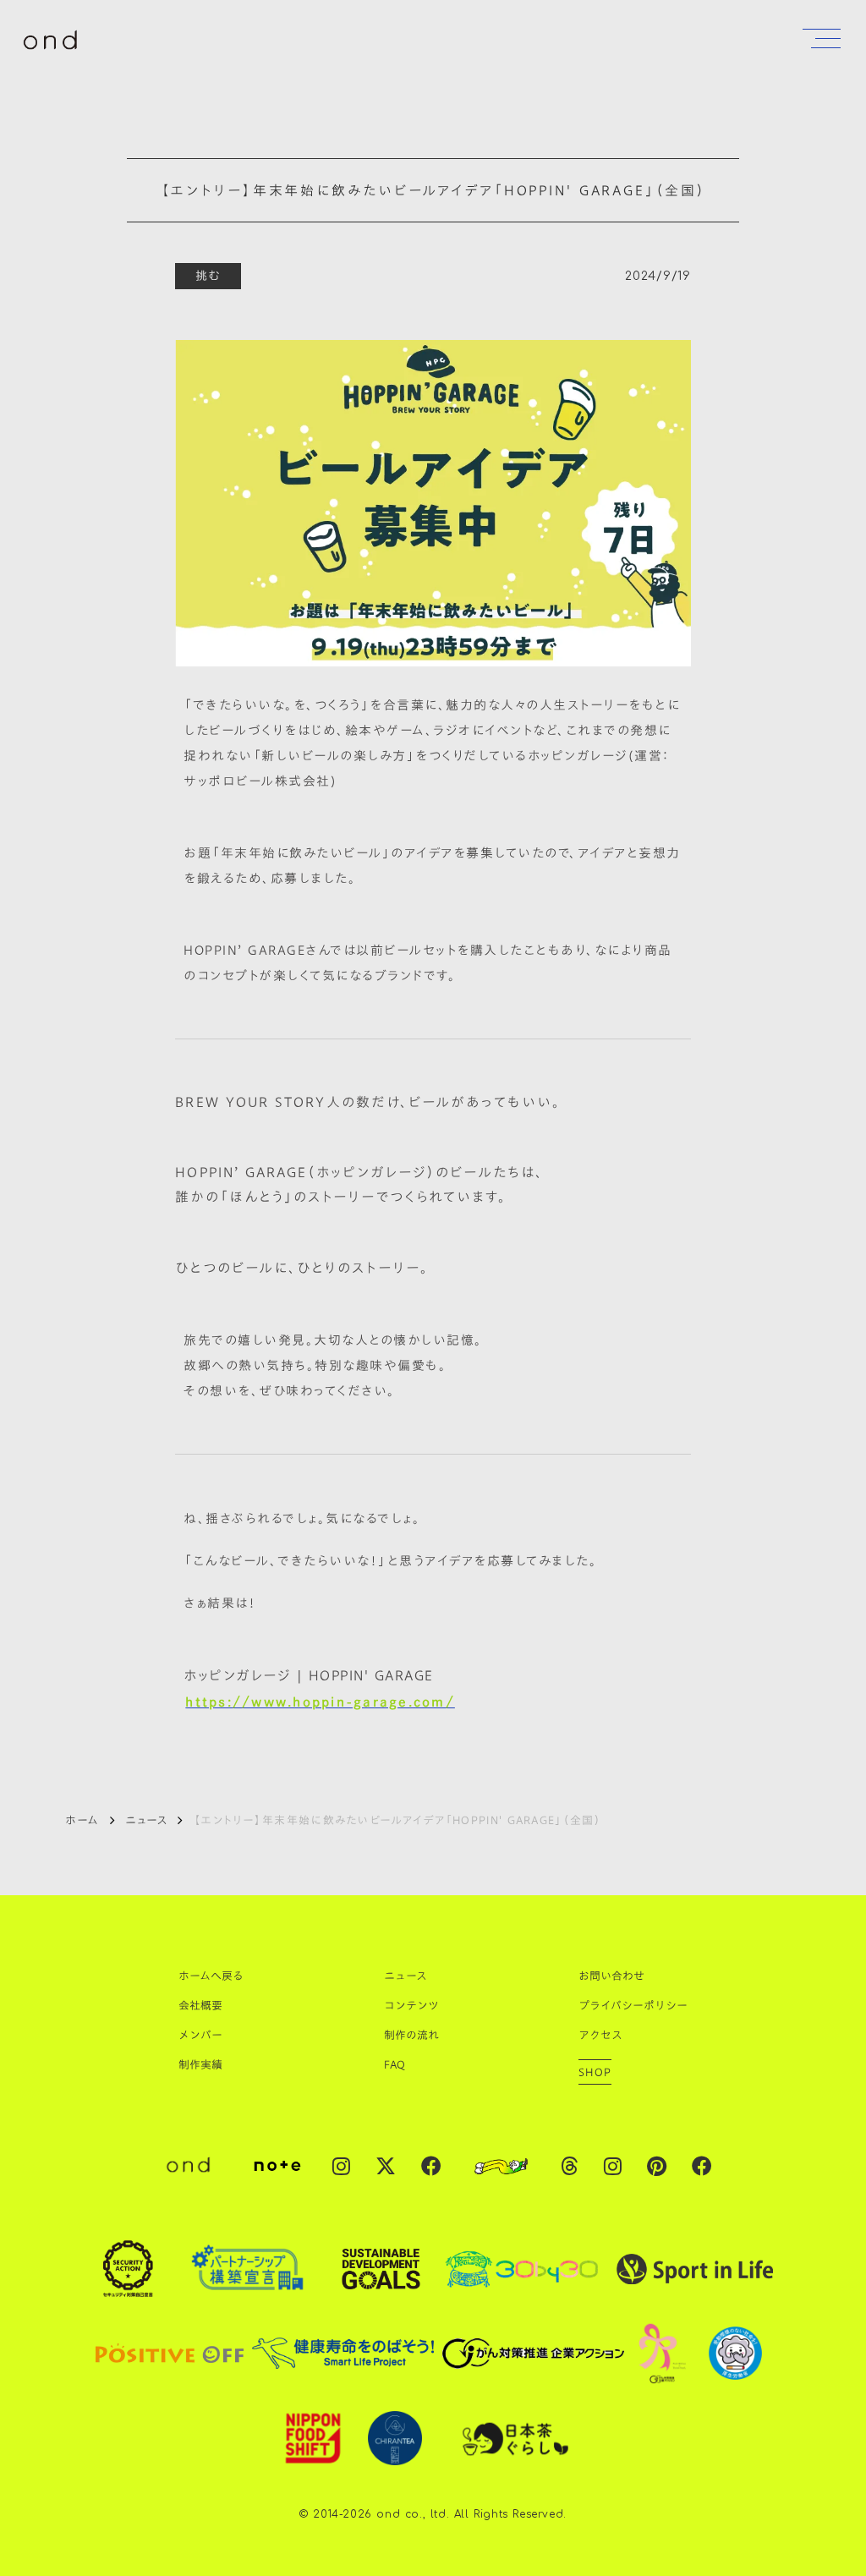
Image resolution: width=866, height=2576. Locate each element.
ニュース (146, 1820)
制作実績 (200, 2064)
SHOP (595, 2072)
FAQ (395, 2064)
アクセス (600, 2035)
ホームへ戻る (211, 1976)
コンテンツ (411, 2005)
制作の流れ (411, 2035)
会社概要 (200, 2005)
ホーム (82, 1820)
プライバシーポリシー (633, 2005)
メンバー (200, 2035)
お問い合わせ (611, 1976)
